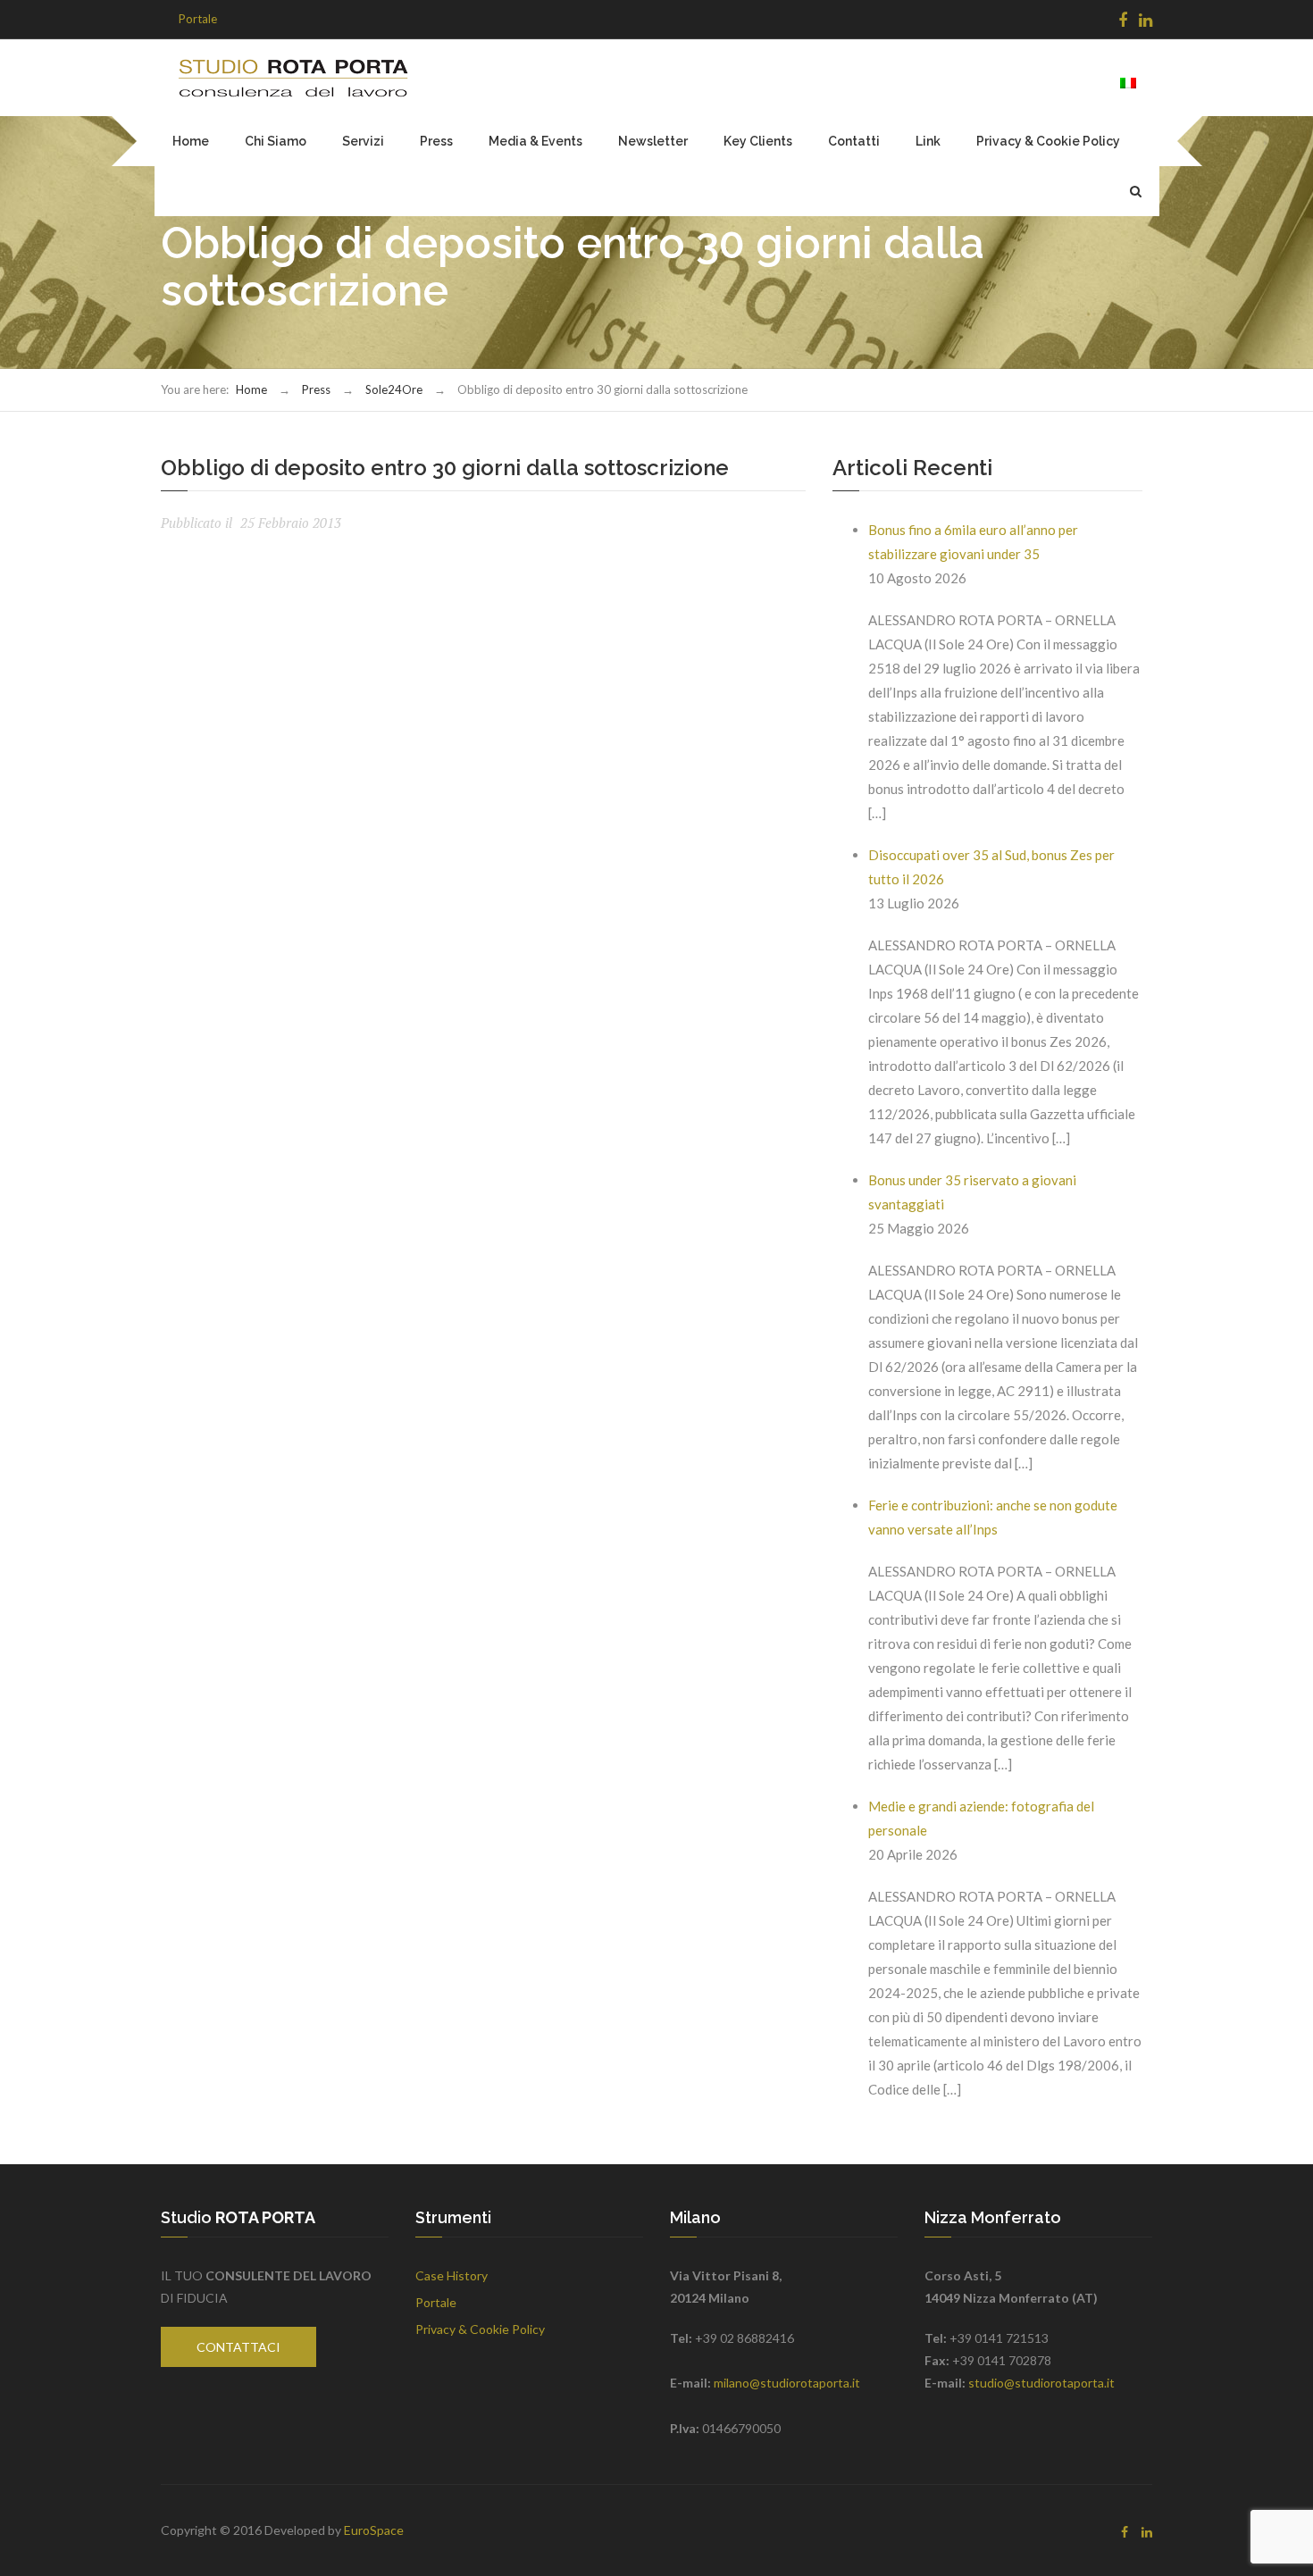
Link (928, 141)
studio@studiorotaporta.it (1041, 2383)
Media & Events (535, 141)
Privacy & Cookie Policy (1048, 141)
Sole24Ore (394, 389)
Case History (452, 2275)
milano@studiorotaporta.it (787, 2383)
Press (436, 141)
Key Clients (758, 141)
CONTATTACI (238, 2347)
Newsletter (653, 141)
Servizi (363, 141)
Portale (198, 19)
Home (191, 141)
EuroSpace (374, 2530)
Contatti (854, 141)
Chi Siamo (276, 141)
